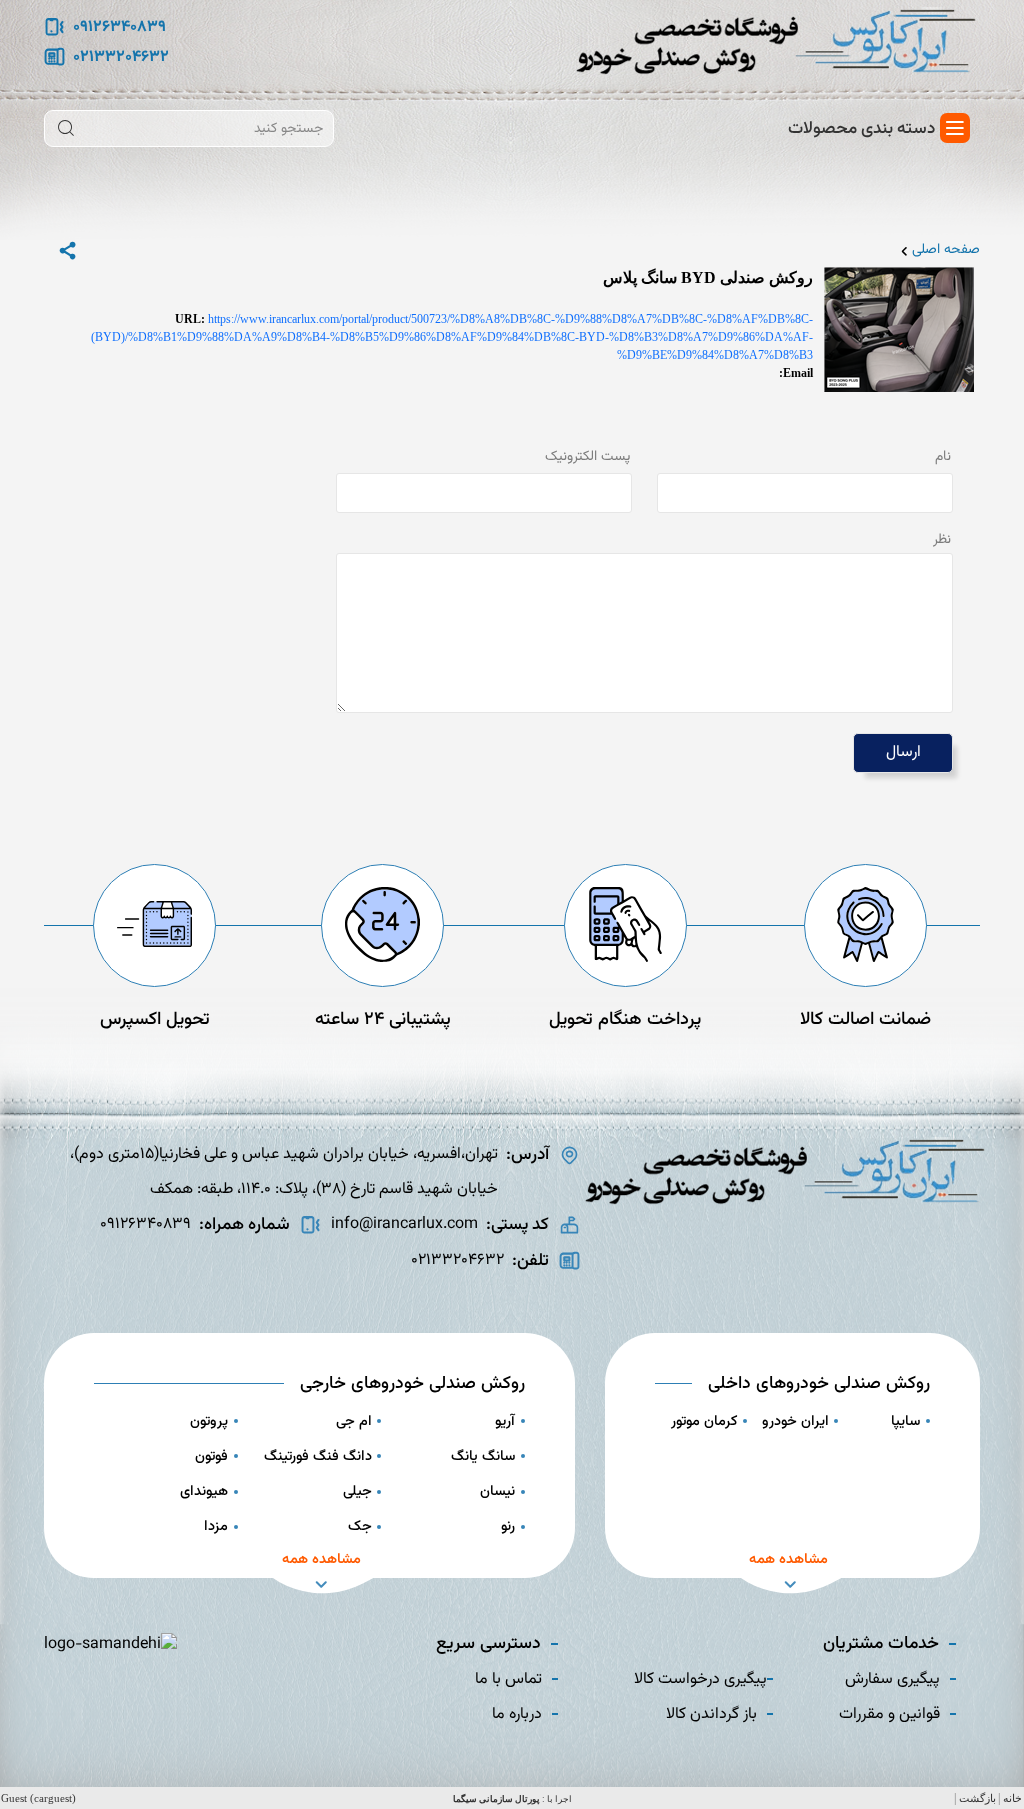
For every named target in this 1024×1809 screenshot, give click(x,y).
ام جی (354, 1421)
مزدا (216, 1526)
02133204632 (121, 57)
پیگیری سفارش (892, 1679)
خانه (1012, 1798)
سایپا (905, 1421)
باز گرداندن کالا (711, 1714)
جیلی (357, 1491)
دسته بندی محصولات (861, 128)
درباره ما (517, 1714)
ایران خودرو (795, 1421)
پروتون (209, 1421)
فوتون (211, 1456)
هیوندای (204, 1491)
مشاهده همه (788, 1559)
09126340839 (119, 27)
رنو (508, 1526)
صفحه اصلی (946, 250)
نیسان (497, 1491)
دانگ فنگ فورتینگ (318, 1456)
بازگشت (977, 1798)
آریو (505, 1421)
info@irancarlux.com (404, 1224)
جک (360, 1526)
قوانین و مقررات (889, 1714)
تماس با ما (508, 1679)
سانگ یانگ (483, 1456)
